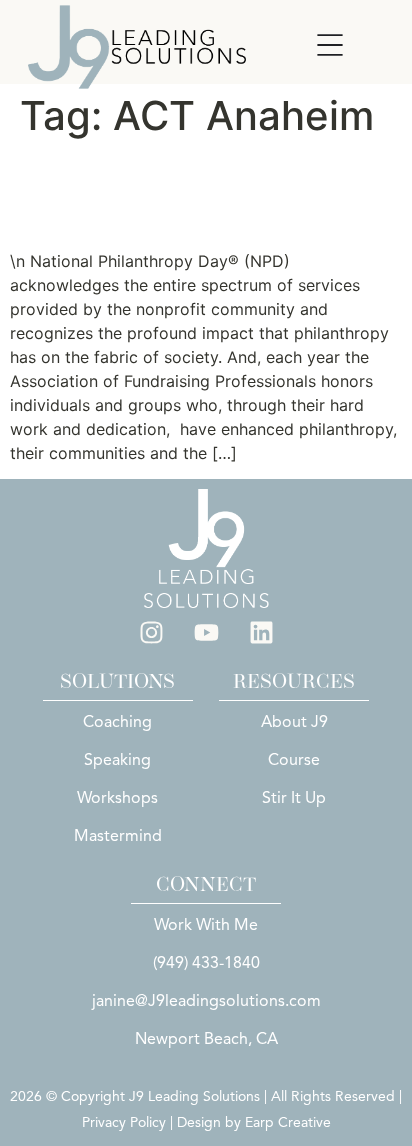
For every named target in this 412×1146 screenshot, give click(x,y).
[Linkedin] (261, 633)
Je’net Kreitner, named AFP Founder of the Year (194, 193)
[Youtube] (206, 633)
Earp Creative (288, 1122)
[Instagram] (151, 633)
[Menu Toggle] (330, 45)
